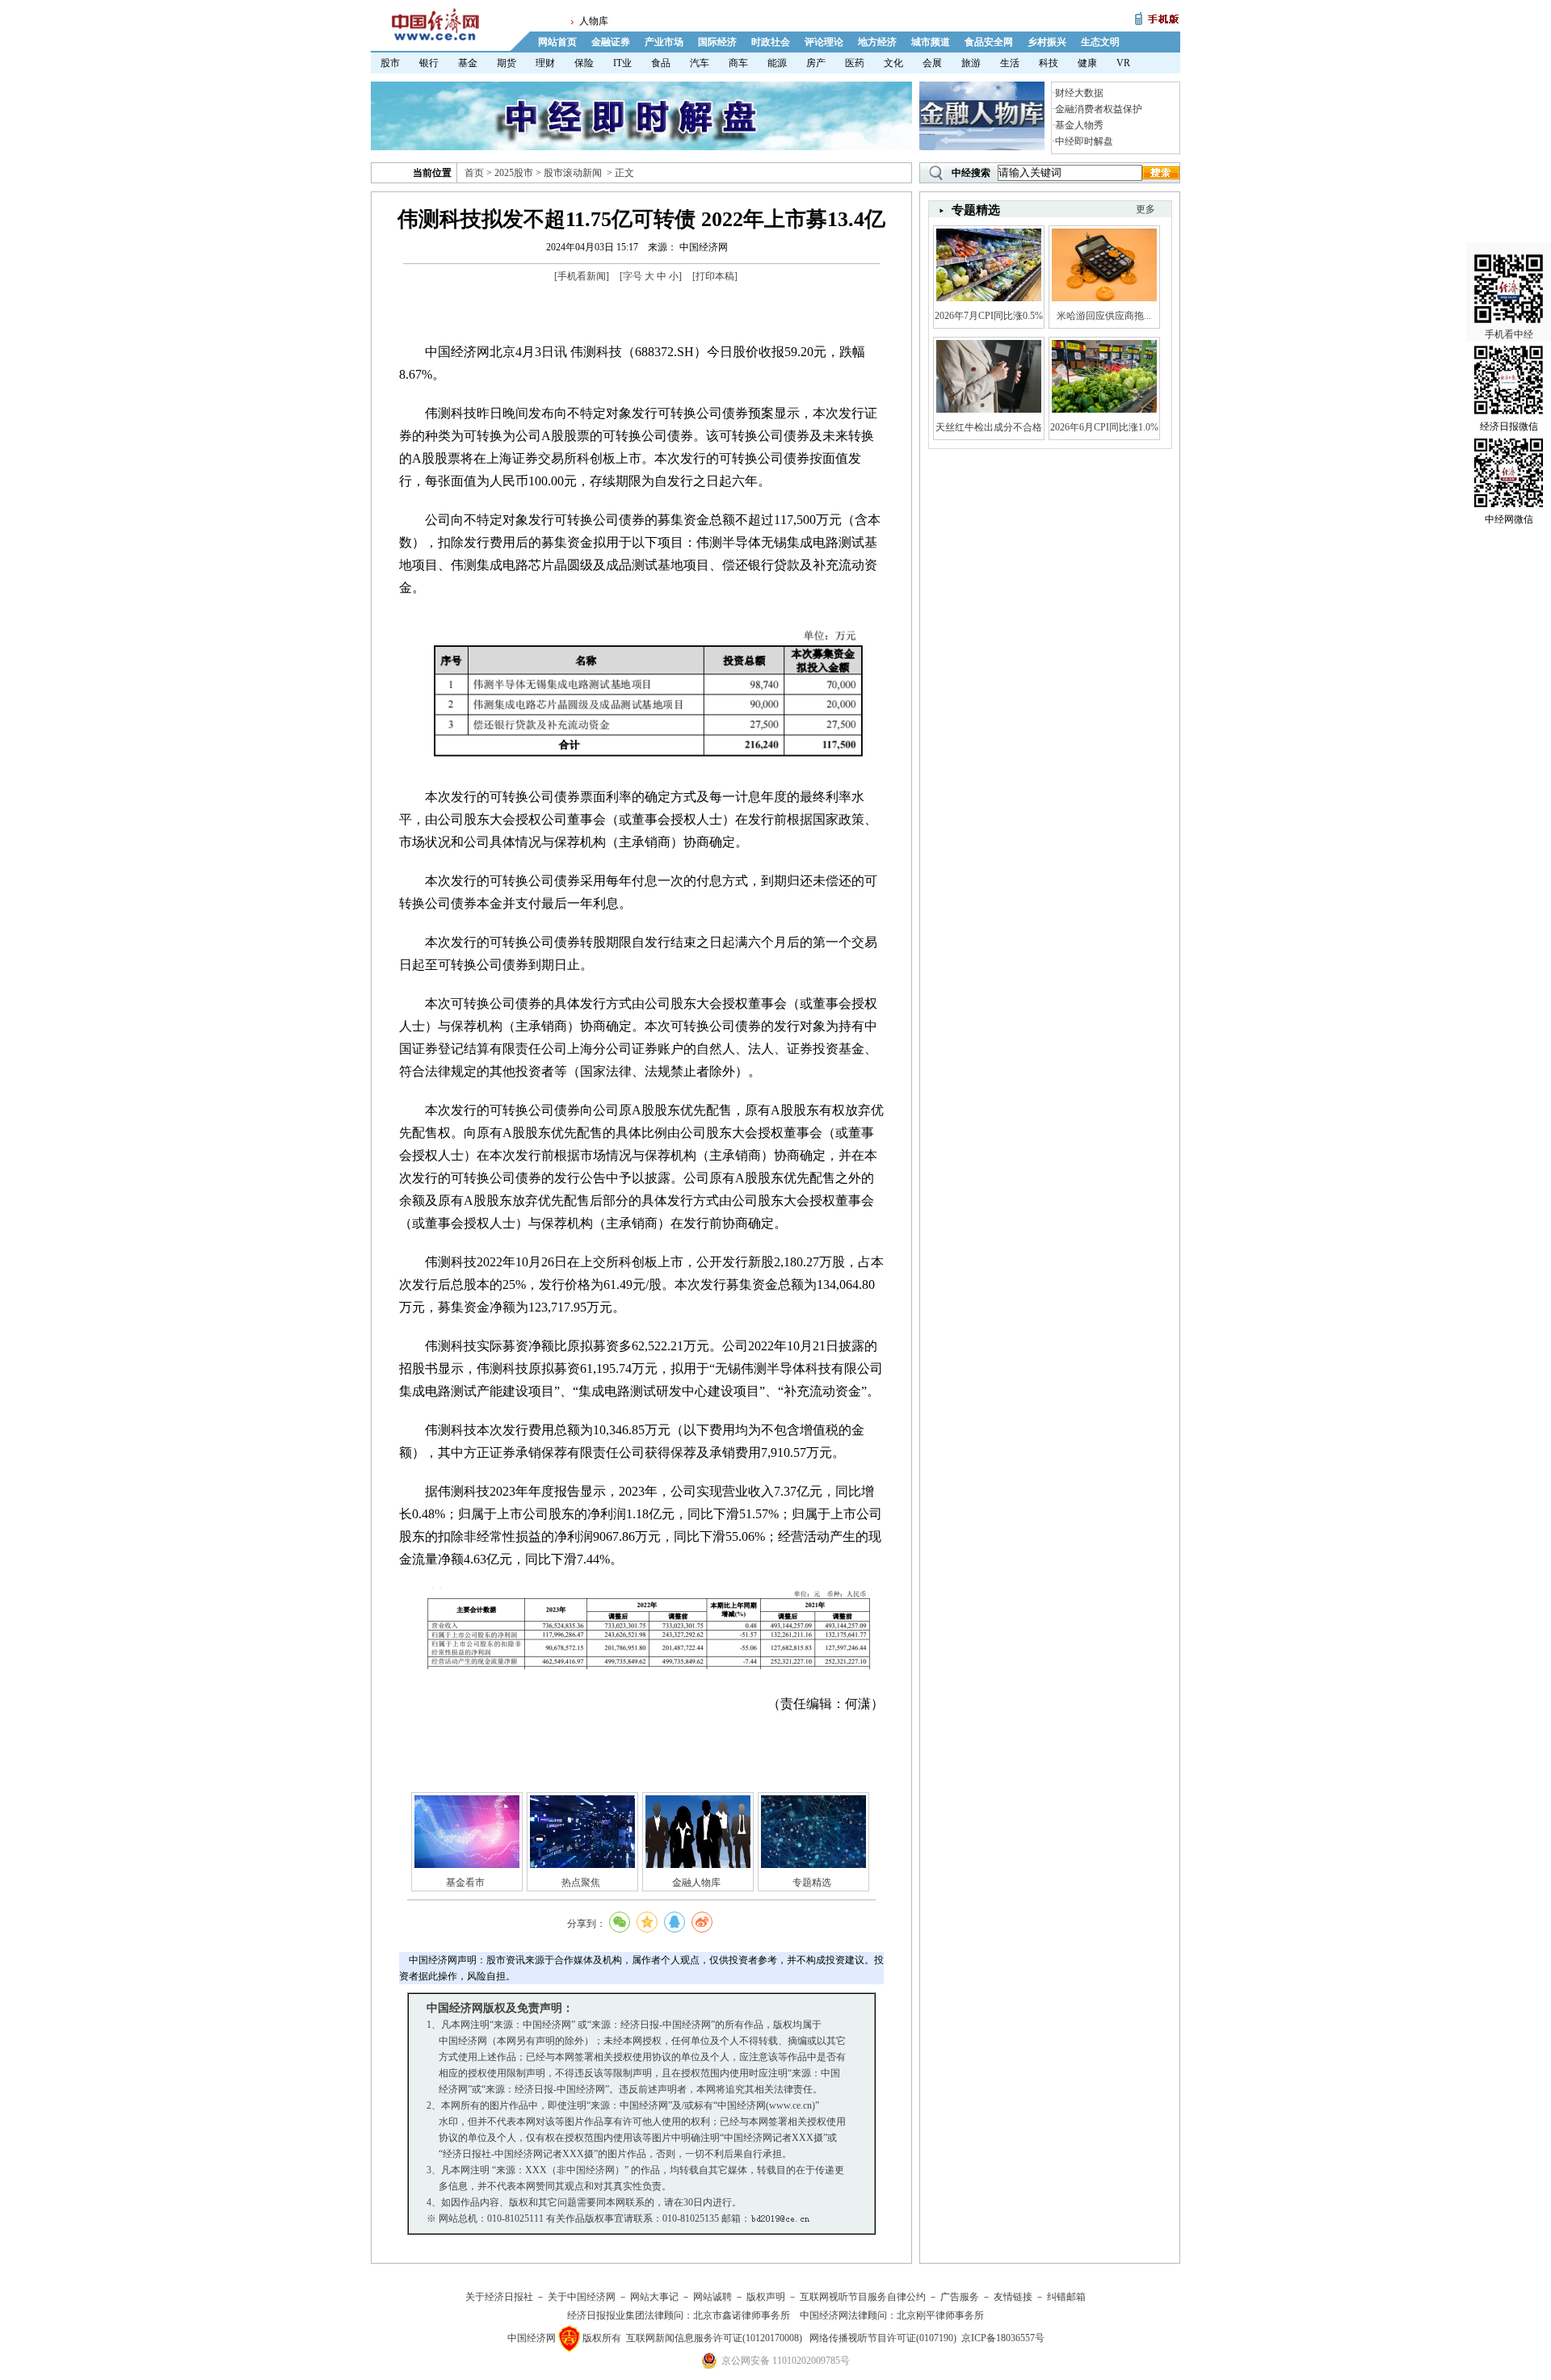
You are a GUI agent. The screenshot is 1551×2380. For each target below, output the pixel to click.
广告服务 (960, 2297)
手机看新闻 (582, 276)
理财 (545, 63)
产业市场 (664, 42)
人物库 (594, 21)
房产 (816, 63)
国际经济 (717, 42)
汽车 (700, 63)
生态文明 (1100, 42)
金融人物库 (696, 1883)
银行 (429, 63)
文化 (893, 63)
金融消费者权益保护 (1099, 109)
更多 (1145, 209)
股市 (390, 63)
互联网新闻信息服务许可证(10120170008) (714, 2338)
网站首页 (557, 42)
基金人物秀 (1079, 125)
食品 (661, 63)
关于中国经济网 (582, 2297)
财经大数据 (1079, 93)
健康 (1087, 63)
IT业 (622, 63)
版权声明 (766, 2297)
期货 (506, 63)
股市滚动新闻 (573, 173)
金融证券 (611, 42)
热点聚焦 (581, 1883)
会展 (932, 63)
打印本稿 (715, 276)
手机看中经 (1509, 334)
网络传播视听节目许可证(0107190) (883, 2338)
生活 (1010, 63)
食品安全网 (989, 42)
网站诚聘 (712, 2297)
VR (1123, 63)
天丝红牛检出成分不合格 (989, 427)
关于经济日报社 (499, 2297)
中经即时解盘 (1084, 141)
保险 (584, 63)
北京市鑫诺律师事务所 (742, 2315)
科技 (1049, 63)
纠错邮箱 (1066, 2297)
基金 (468, 63)
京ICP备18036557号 (1003, 2338)
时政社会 (771, 42)
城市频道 (931, 42)
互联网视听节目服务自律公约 (863, 2297)
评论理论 (824, 42)
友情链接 (1013, 2297)
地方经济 (877, 42)
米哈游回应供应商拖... (1104, 316)
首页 (474, 173)
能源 (777, 63)
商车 (738, 63)
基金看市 (465, 1883)
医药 (855, 63)
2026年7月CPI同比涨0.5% (989, 316)
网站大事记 (654, 2297)
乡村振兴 (1047, 42)
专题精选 (812, 1883)
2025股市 (514, 173)
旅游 (971, 63)
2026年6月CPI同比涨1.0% (1104, 427)
